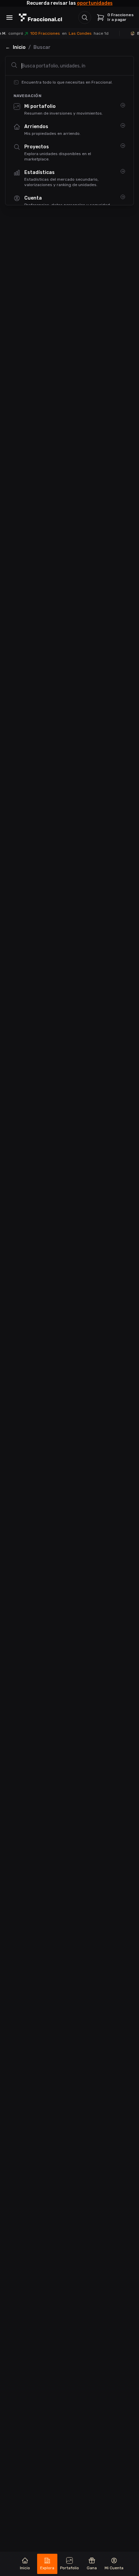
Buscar (42, 47)
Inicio (19, 47)
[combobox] (69, 66)
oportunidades (95, 3)
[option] (69, 109)
